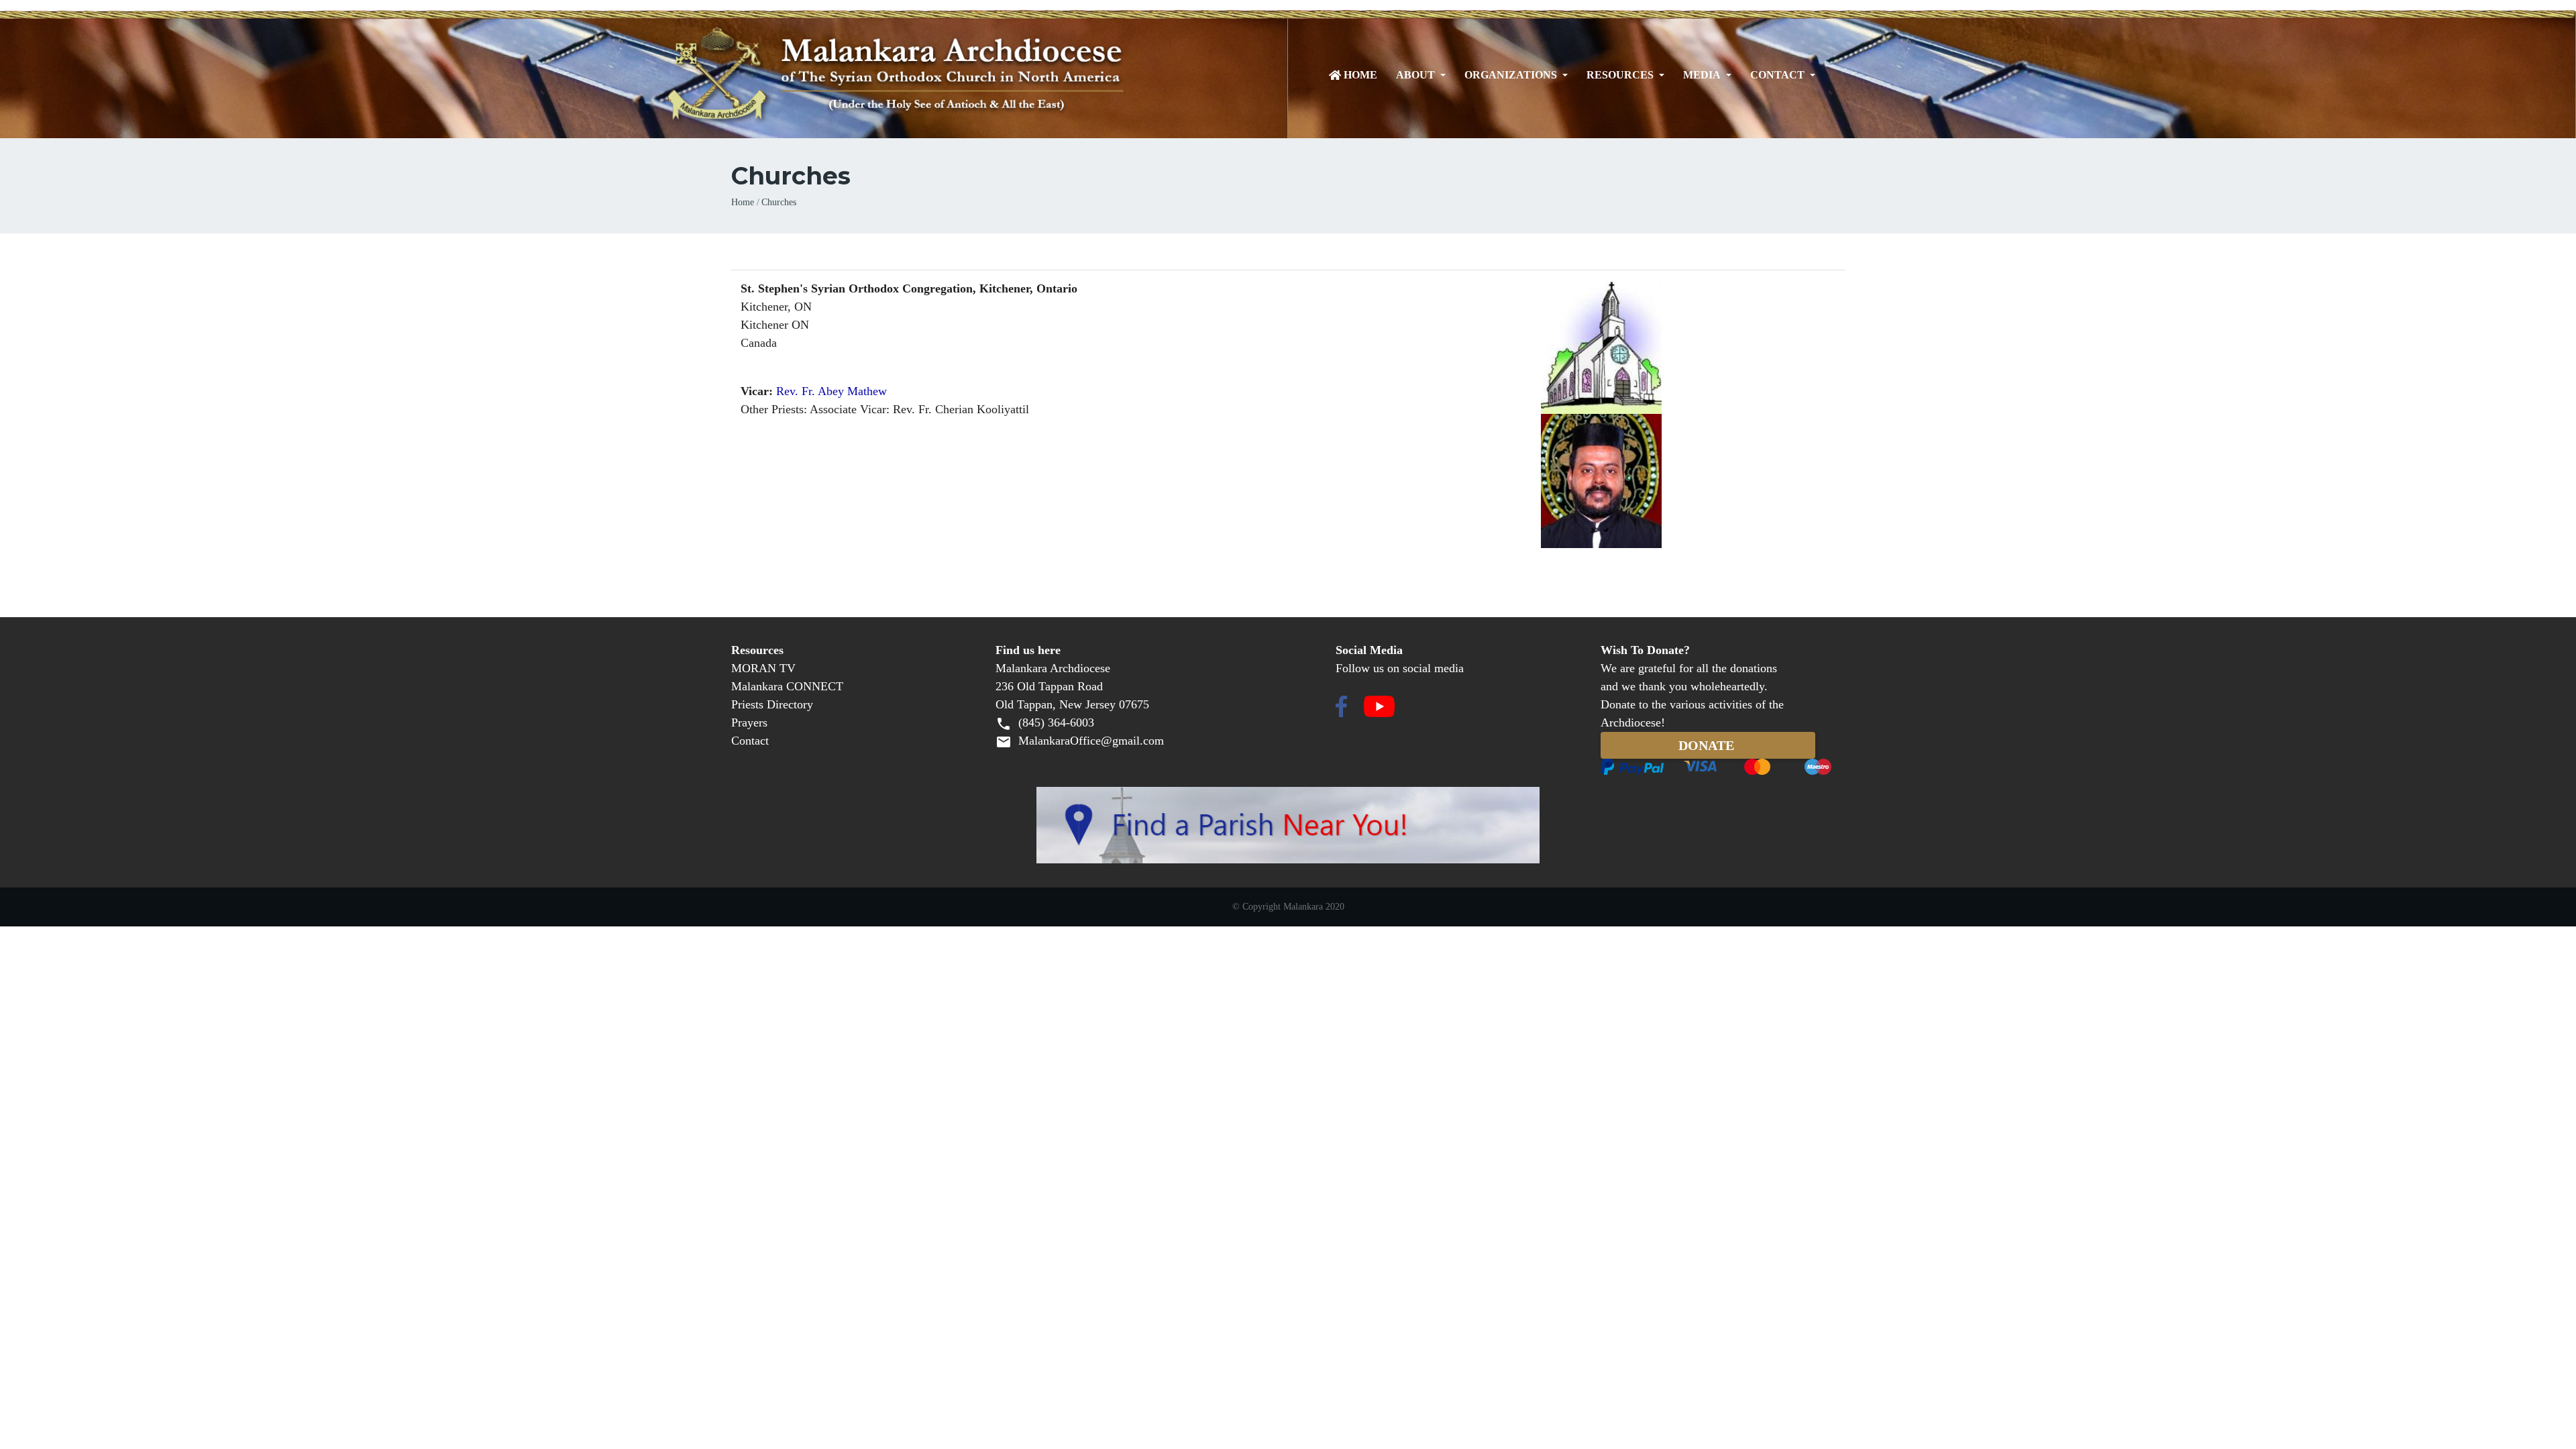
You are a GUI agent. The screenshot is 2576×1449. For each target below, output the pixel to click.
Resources (1620, 75)
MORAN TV (763, 668)
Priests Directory (772, 704)
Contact (1777, 75)
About (1415, 75)
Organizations (1511, 75)
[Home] (954, 75)
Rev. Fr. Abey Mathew (831, 391)
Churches (779, 202)
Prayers (749, 722)
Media (1702, 75)
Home (1360, 75)
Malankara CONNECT (787, 686)
